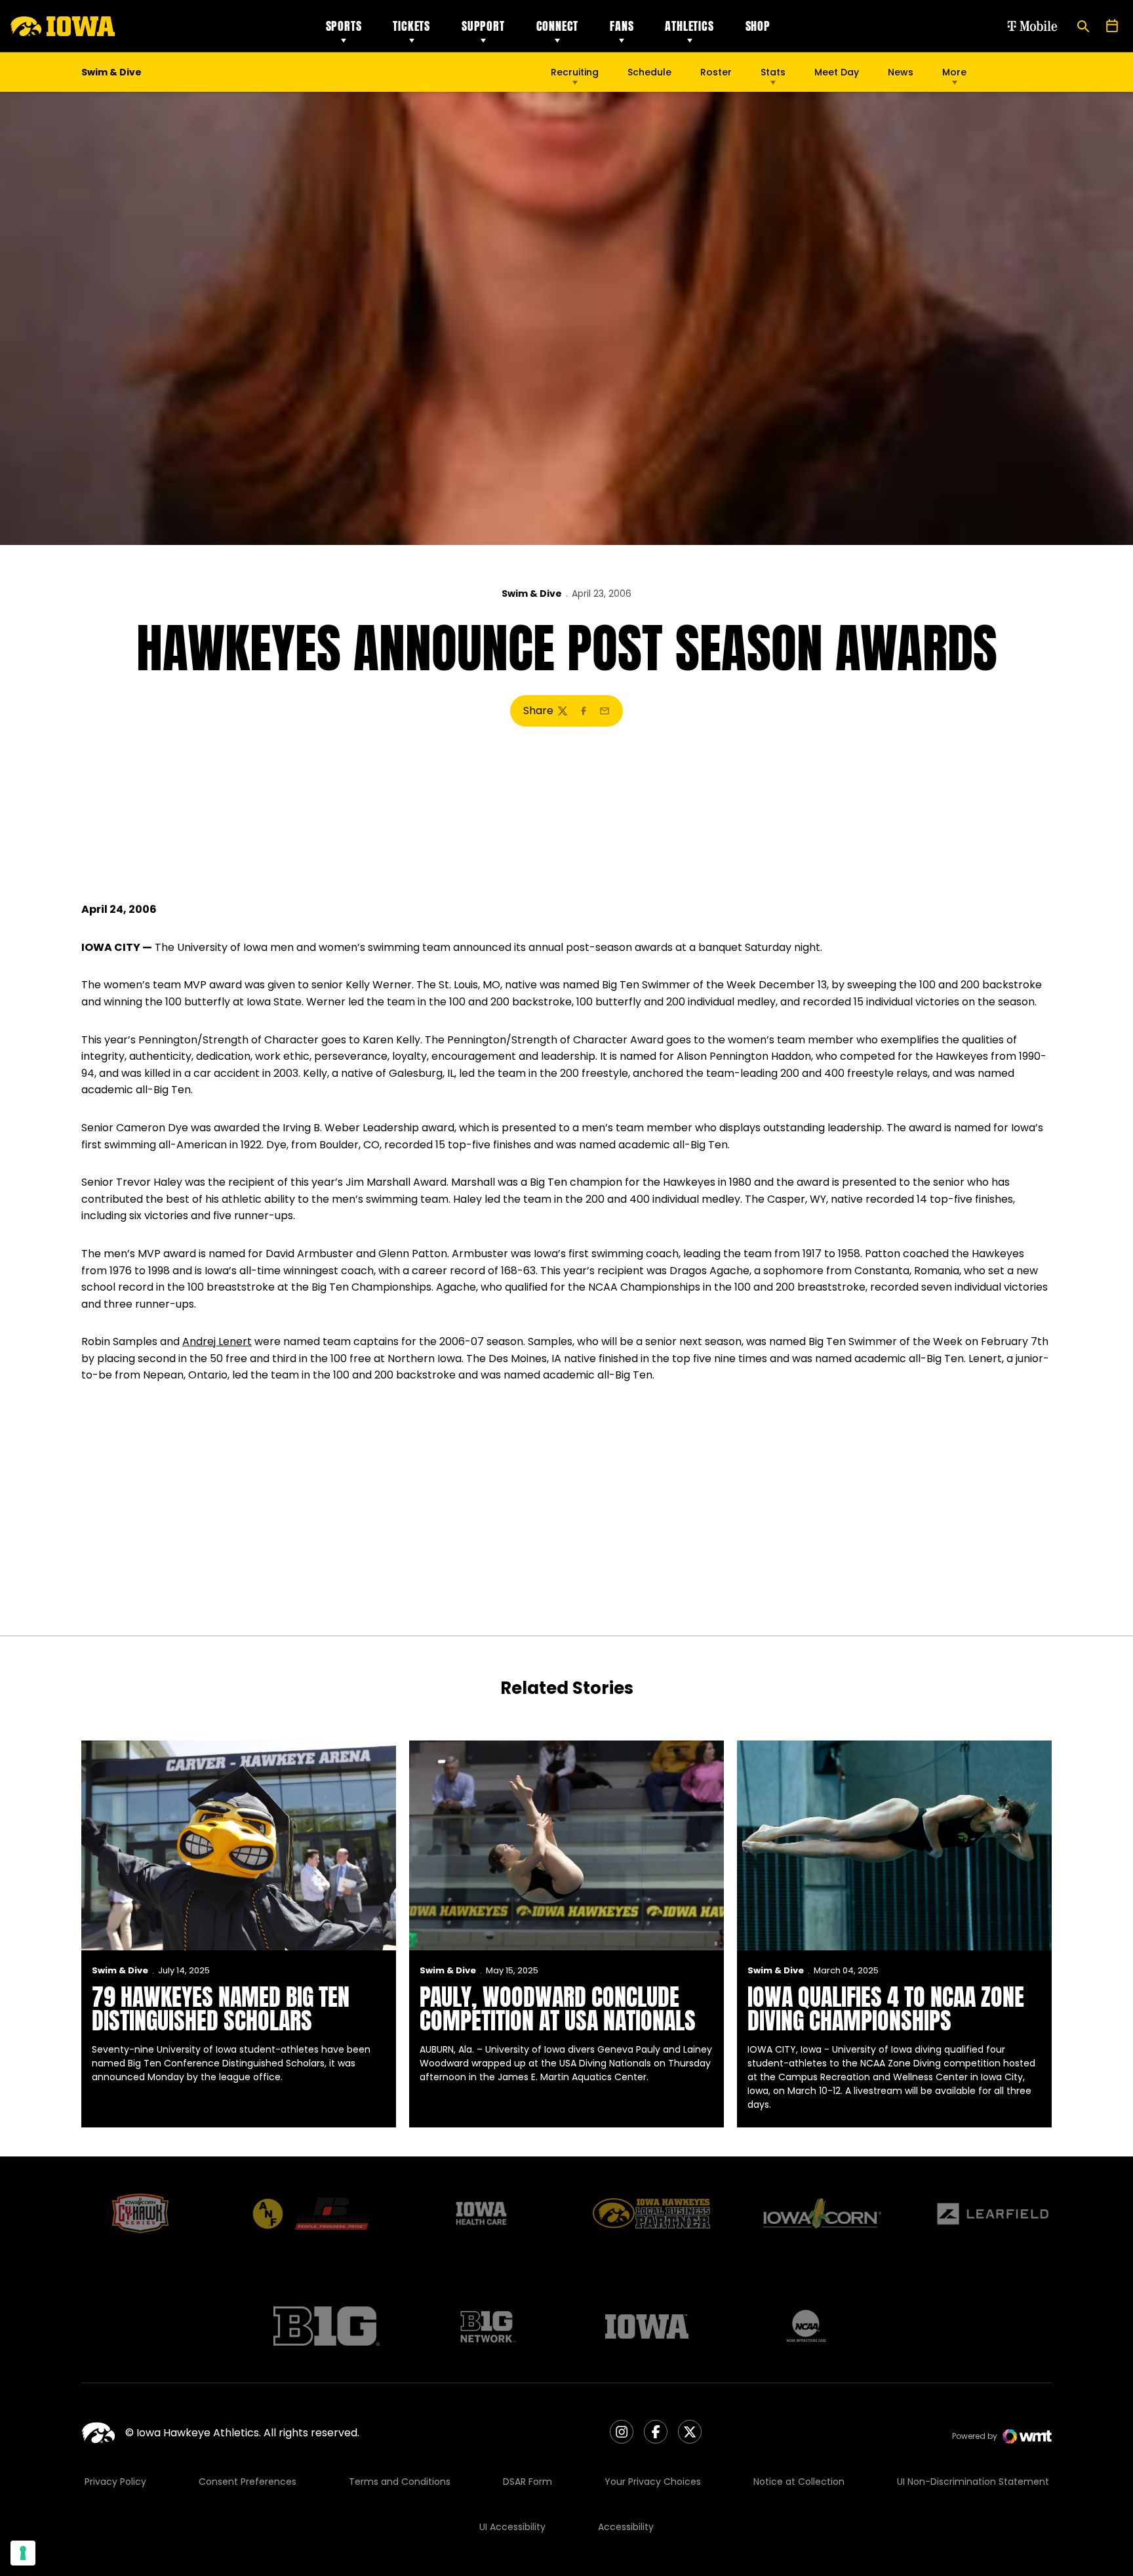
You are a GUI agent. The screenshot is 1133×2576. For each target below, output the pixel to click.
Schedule (649, 72)
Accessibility (626, 2527)
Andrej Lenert (217, 1341)
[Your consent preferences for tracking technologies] (23, 2553)
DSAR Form (527, 2482)
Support (483, 26)
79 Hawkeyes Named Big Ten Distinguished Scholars (221, 2009)
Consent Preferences (248, 2482)
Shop (758, 26)
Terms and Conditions (400, 2482)
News (901, 72)
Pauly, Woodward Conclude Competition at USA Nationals (558, 2009)
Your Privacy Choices (653, 2482)
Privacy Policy (115, 2482)
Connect (558, 26)
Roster (716, 72)
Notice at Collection (799, 2482)
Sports (344, 26)
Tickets (411, 26)
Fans (622, 26)
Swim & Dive (532, 594)
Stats (773, 72)
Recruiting (575, 72)
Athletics (689, 26)
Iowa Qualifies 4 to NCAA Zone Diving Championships (886, 2009)
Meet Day (837, 72)
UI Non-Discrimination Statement (973, 2482)
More (954, 72)
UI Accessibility (512, 2527)
